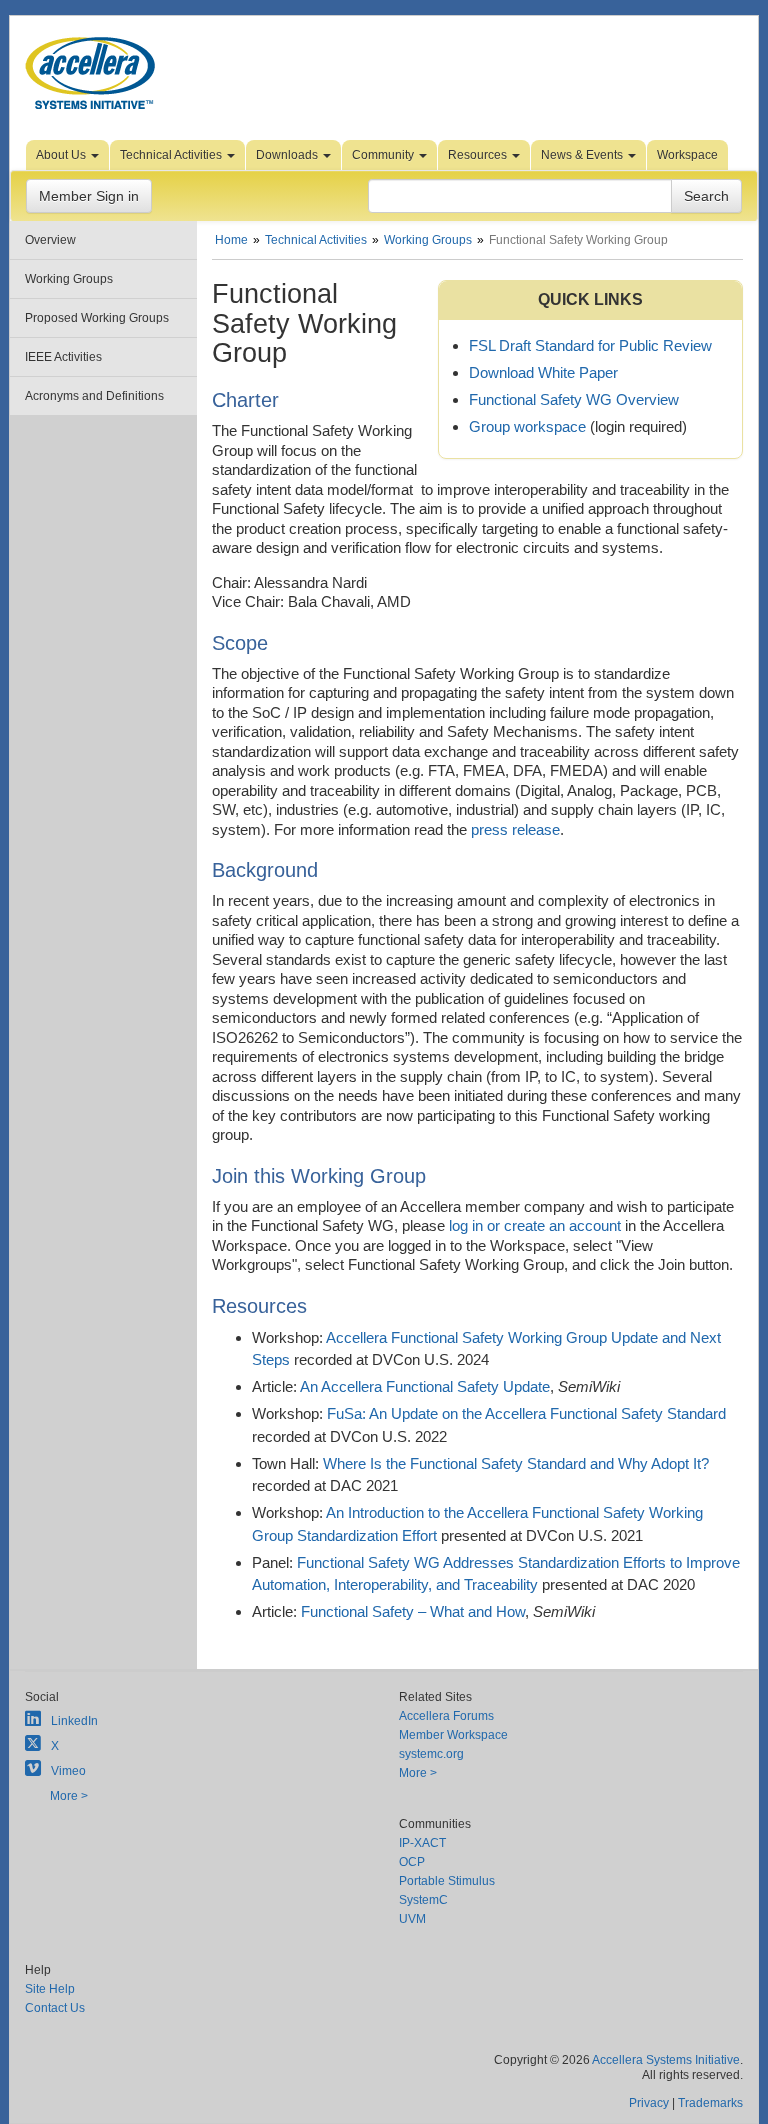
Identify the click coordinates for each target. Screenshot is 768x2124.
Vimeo (68, 1771)
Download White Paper (543, 372)
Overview (50, 240)
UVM (412, 1919)
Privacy (649, 2103)
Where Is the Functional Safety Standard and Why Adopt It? (516, 1463)
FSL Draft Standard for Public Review (590, 345)
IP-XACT (422, 1843)
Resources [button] (479, 155)
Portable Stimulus (447, 1881)
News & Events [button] (583, 155)
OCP (412, 1862)
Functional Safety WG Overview (574, 399)
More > (69, 1796)
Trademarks (710, 2103)
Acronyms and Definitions (94, 396)
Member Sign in (89, 196)
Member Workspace (453, 1735)
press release (515, 829)
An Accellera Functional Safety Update (425, 1386)
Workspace (687, 155)
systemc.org (431, 1754)
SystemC (423, 1900)
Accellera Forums (446, 1716)
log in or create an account (535, 1225)
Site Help (50, 1989)
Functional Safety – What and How (413, 1611)
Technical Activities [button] (172, 155)
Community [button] (384, 155)
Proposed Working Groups (97, 318)
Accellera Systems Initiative (666, 2060)
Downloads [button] (288, 155)
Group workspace (527, 426)
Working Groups (69, 279)
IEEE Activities (63, 357)
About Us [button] (62, 155)
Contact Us (55, 2008)
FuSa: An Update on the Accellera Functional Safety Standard (526, 1413)
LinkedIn (74, 1721)
